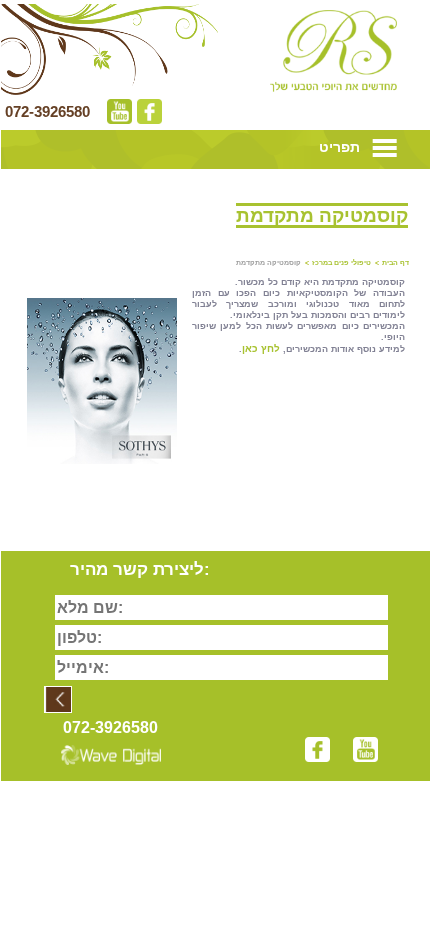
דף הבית (395, 262)
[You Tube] (117, 116)
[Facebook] (147, 116)
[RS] (333, 51)
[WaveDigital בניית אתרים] (107, 748)
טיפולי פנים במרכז (341, 262)
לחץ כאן (261, 348)
